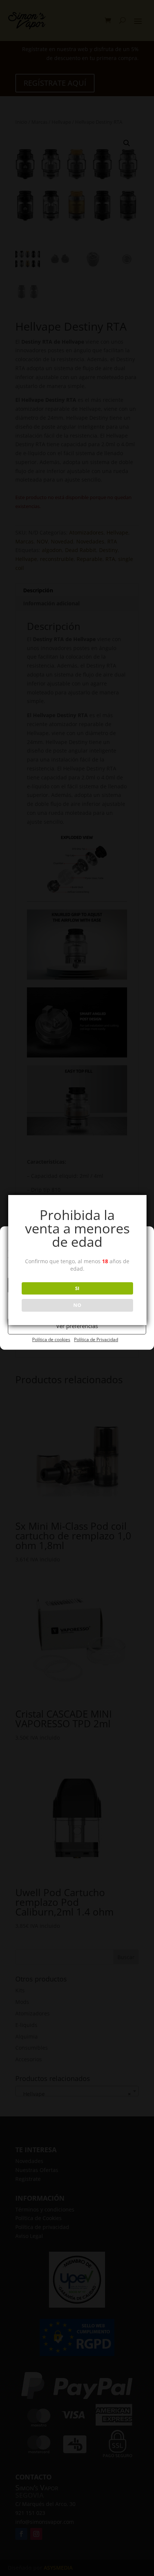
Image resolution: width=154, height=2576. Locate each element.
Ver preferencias (77, 1326)
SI (77, 1288)
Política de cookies (51, 1339)
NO (77, 1305)
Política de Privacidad (96, 1339)
